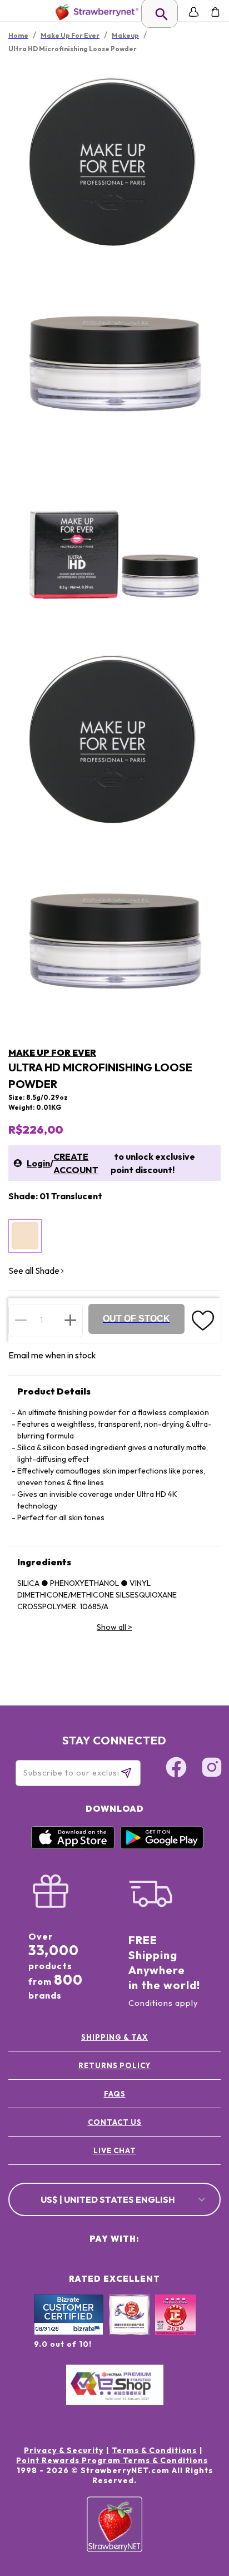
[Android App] (162, 1846)
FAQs (115, 2094)
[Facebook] (176, 1769)
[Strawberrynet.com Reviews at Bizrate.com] (69, 2332)
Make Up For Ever (52, 1052)
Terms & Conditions (154, 2450)
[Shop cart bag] (215, 12)
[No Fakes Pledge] (175, 2327)
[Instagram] (212, 1769)
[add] (70, 1320)
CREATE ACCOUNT (76, 1163)
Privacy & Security (64, 2450)
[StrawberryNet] (95, 12)
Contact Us (115, 2122)
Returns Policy (114, 2065)
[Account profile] (194, 12)
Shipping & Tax (114, 2037)
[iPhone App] (73, 1846)
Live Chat (115, 2150)
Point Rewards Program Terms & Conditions (112, 2460)
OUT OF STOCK (136, 1319)
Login (38, 1163)
